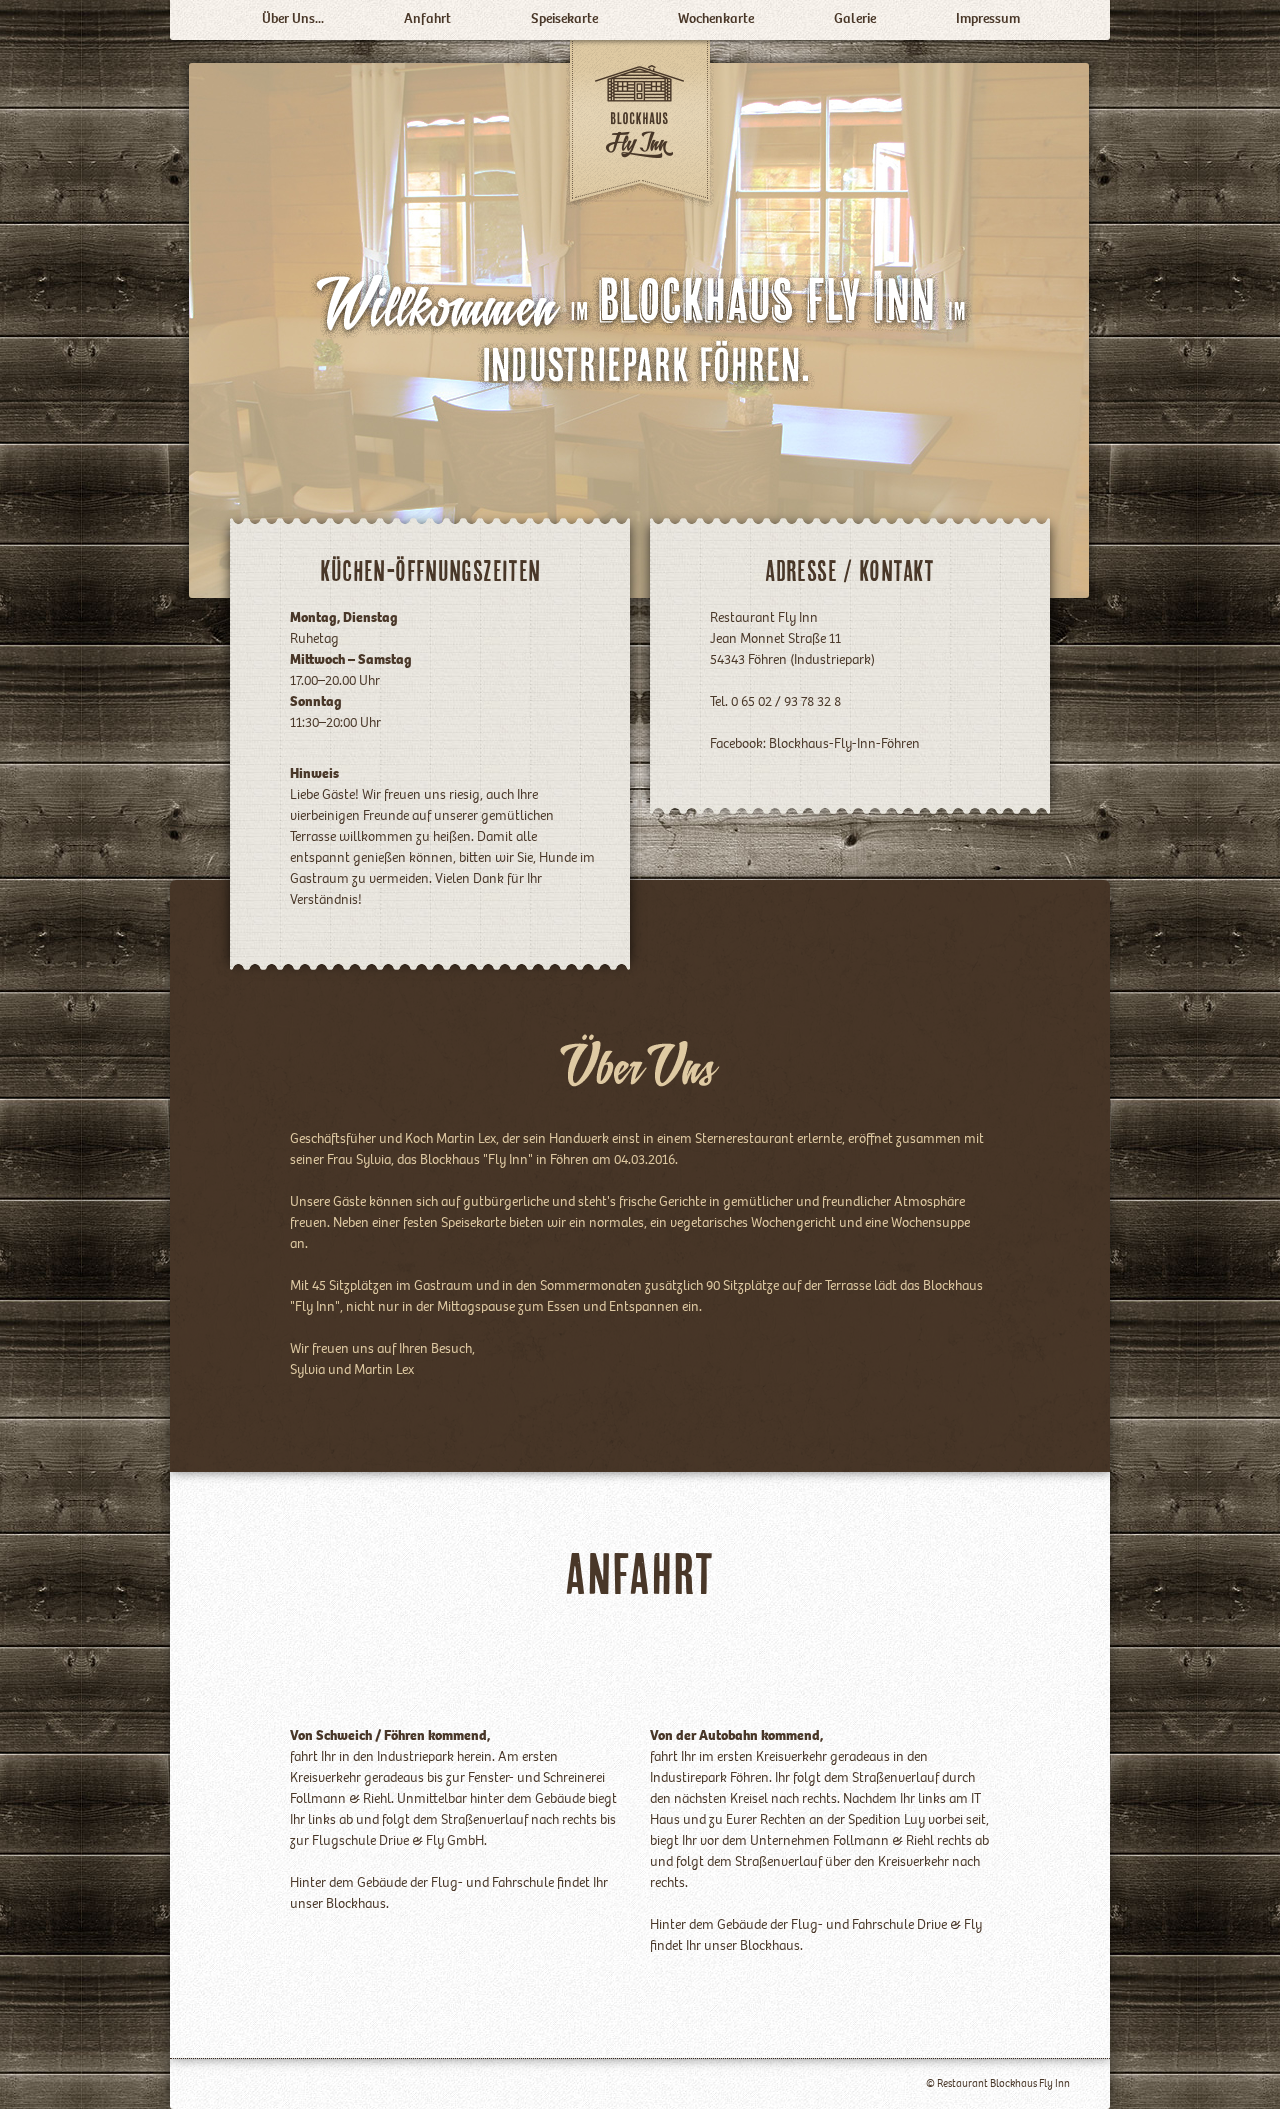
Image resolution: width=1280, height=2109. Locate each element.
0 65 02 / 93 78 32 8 (784, 703)
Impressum (988, 20)
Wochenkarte (716, 20)
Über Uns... (293, 20)
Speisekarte (564, 20)
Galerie (855, 20)
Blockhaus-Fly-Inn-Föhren (844, 745)
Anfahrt (427, 20)
